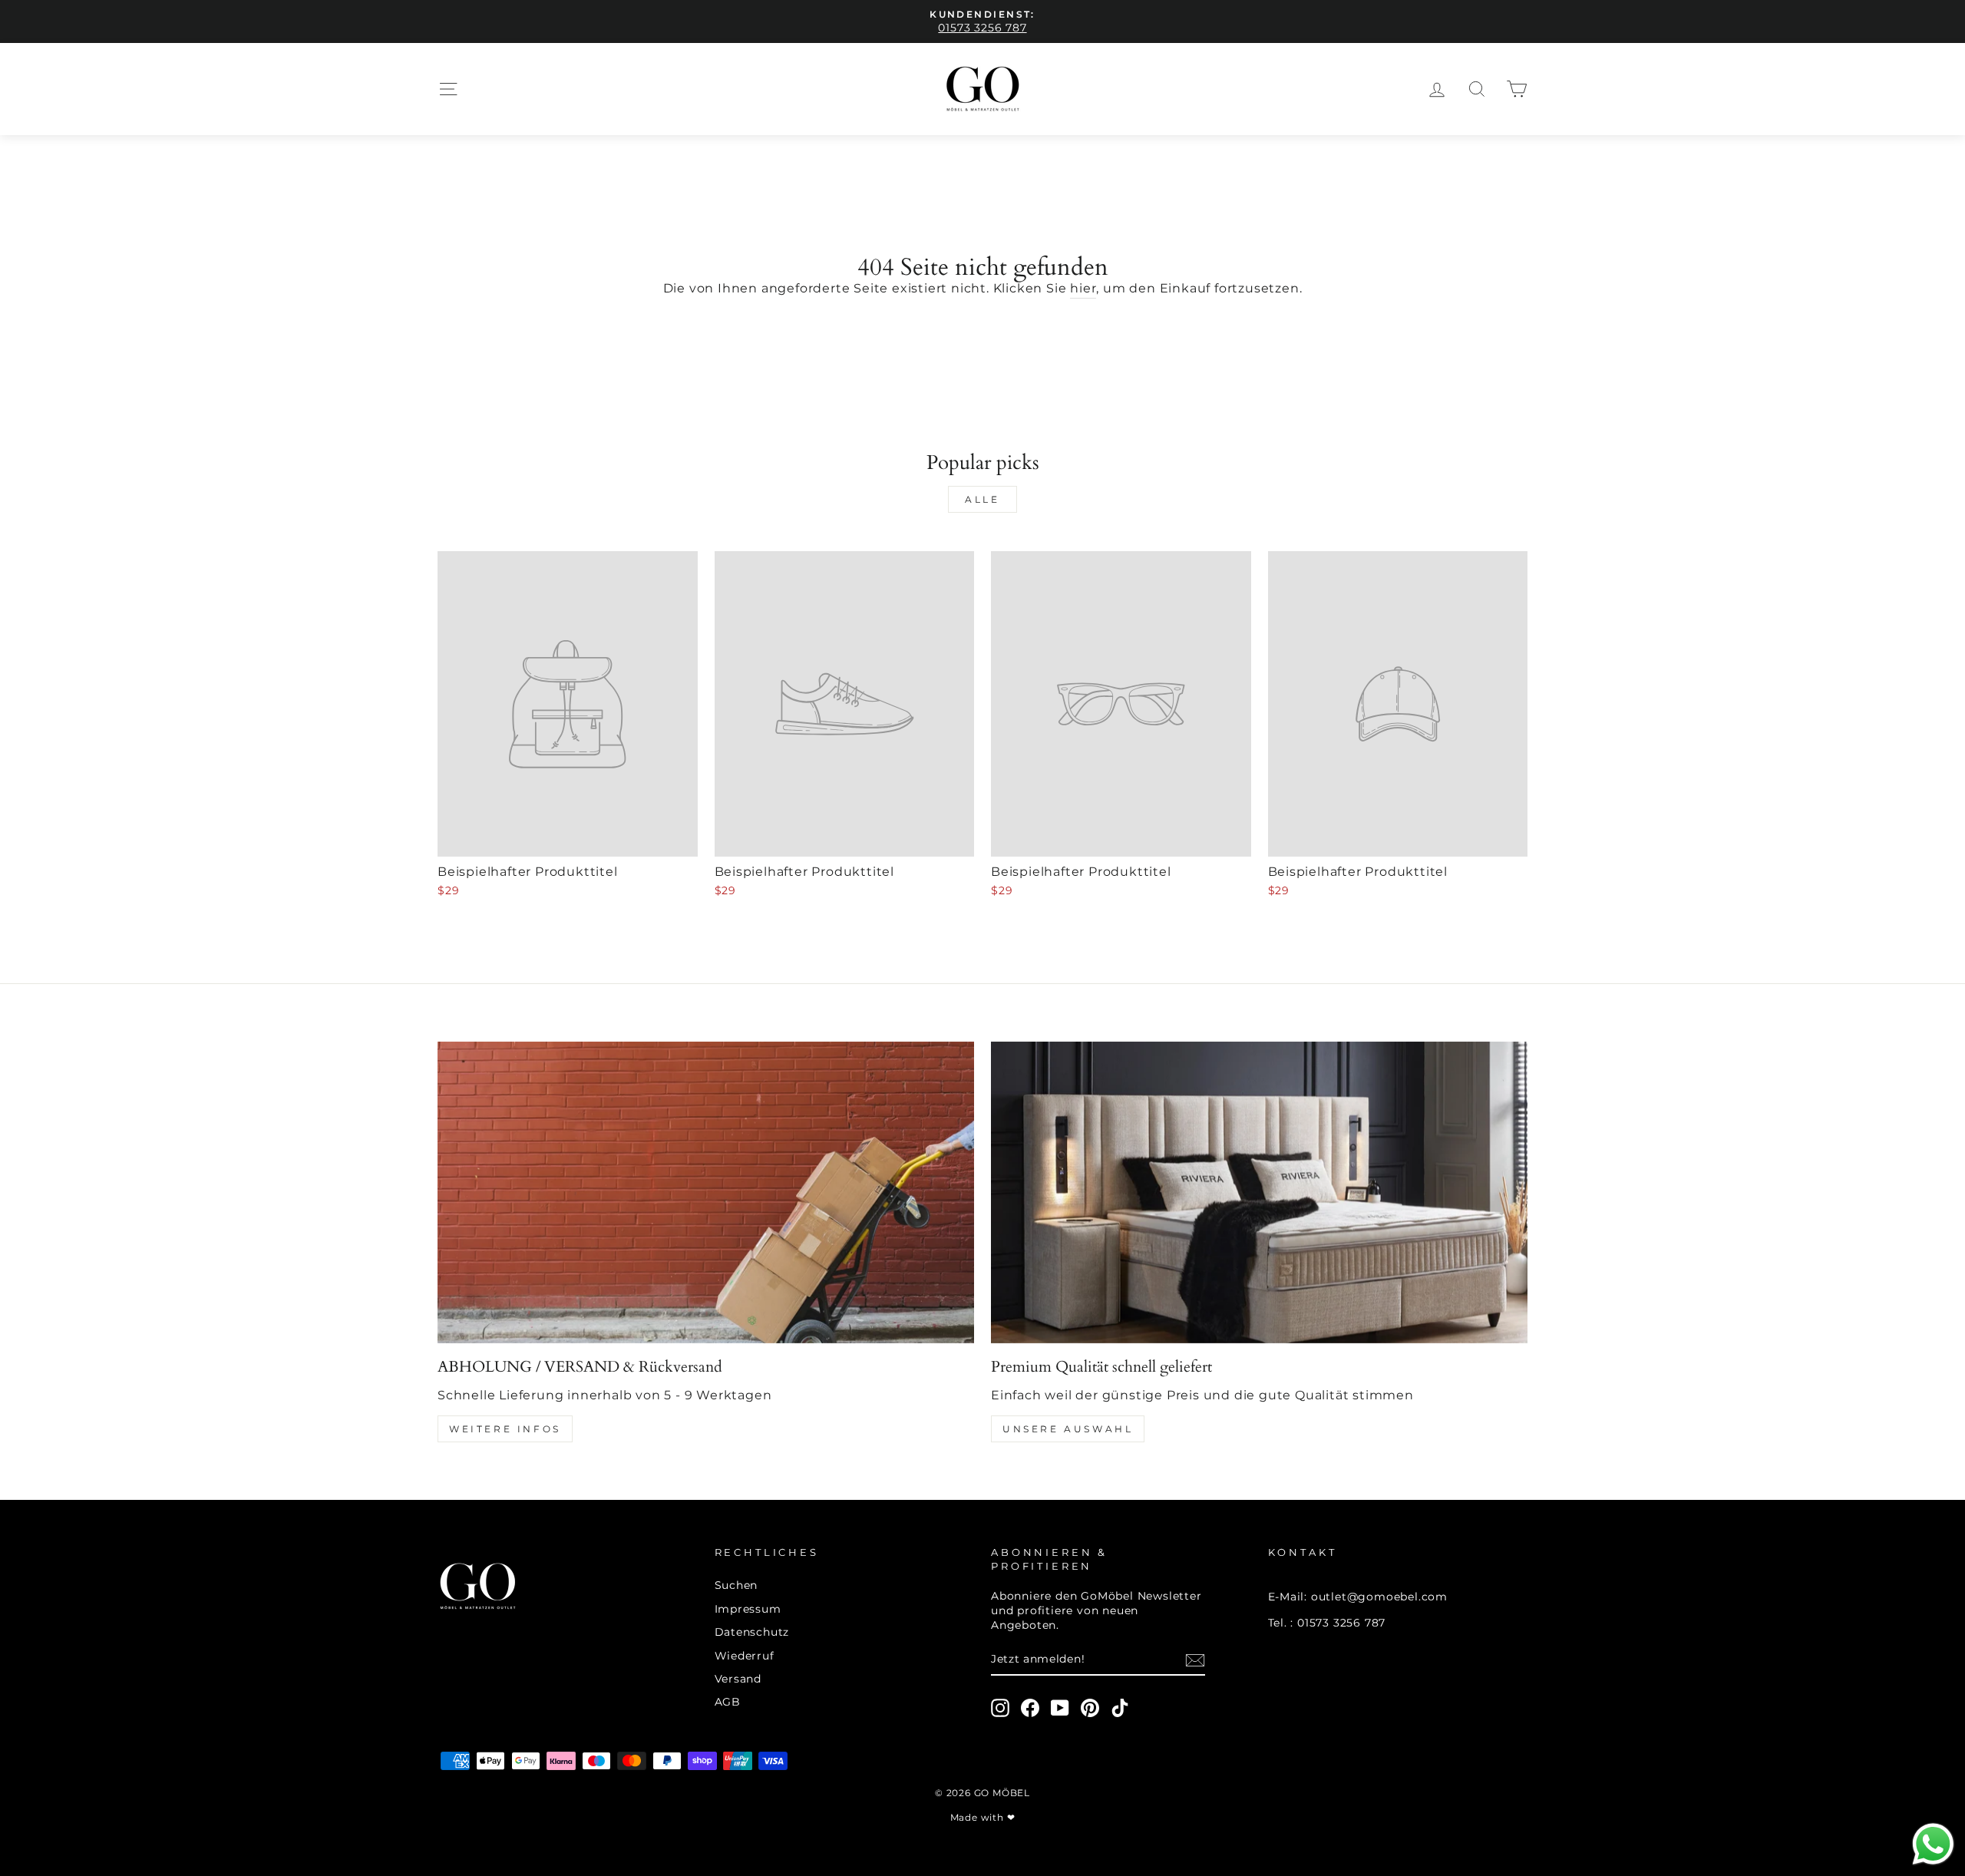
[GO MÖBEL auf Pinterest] (1090, 1708)
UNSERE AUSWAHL (1068, 1429)
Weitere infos (505, 1429)
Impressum (748, 1609)
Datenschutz (752, 1632)
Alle (982, 499)
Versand (738, 1679)
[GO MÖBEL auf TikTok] (1120, 1708)
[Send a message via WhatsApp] (1933, 1844)
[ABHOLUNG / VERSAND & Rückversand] (706, 1192)
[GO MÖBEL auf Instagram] (1000, 1708)
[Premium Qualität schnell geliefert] (1259, 1192)
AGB (728, 1702)
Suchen (736, 1585)
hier (1083, 288)
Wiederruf (745, 1656)
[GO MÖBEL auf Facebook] (1030, 1708)
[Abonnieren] (1195, 1660)
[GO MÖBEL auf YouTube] (1060, 1708)
